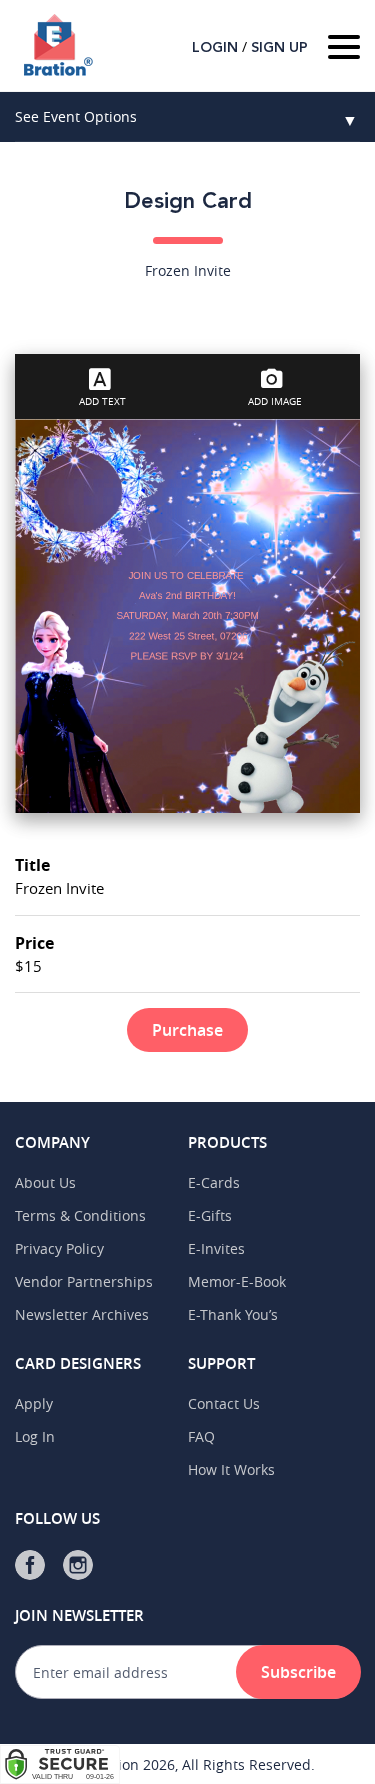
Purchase (187, 1030)
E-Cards (214, 1182)
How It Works (231, 1469)
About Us (45, 1182)
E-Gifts (210, 1215)
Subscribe (298, 1672)
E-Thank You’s (233, 1314)
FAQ (201, 1436)
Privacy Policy (59, 1248)
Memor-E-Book (237, 1281)
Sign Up (279, 48)
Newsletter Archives (82, 1314)
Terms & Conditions (80, 1215)
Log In (35, 1436)
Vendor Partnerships (84, 1281)
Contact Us (224, 1403)
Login (215, 48)
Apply (34, 1403)
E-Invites (216, 1248)
